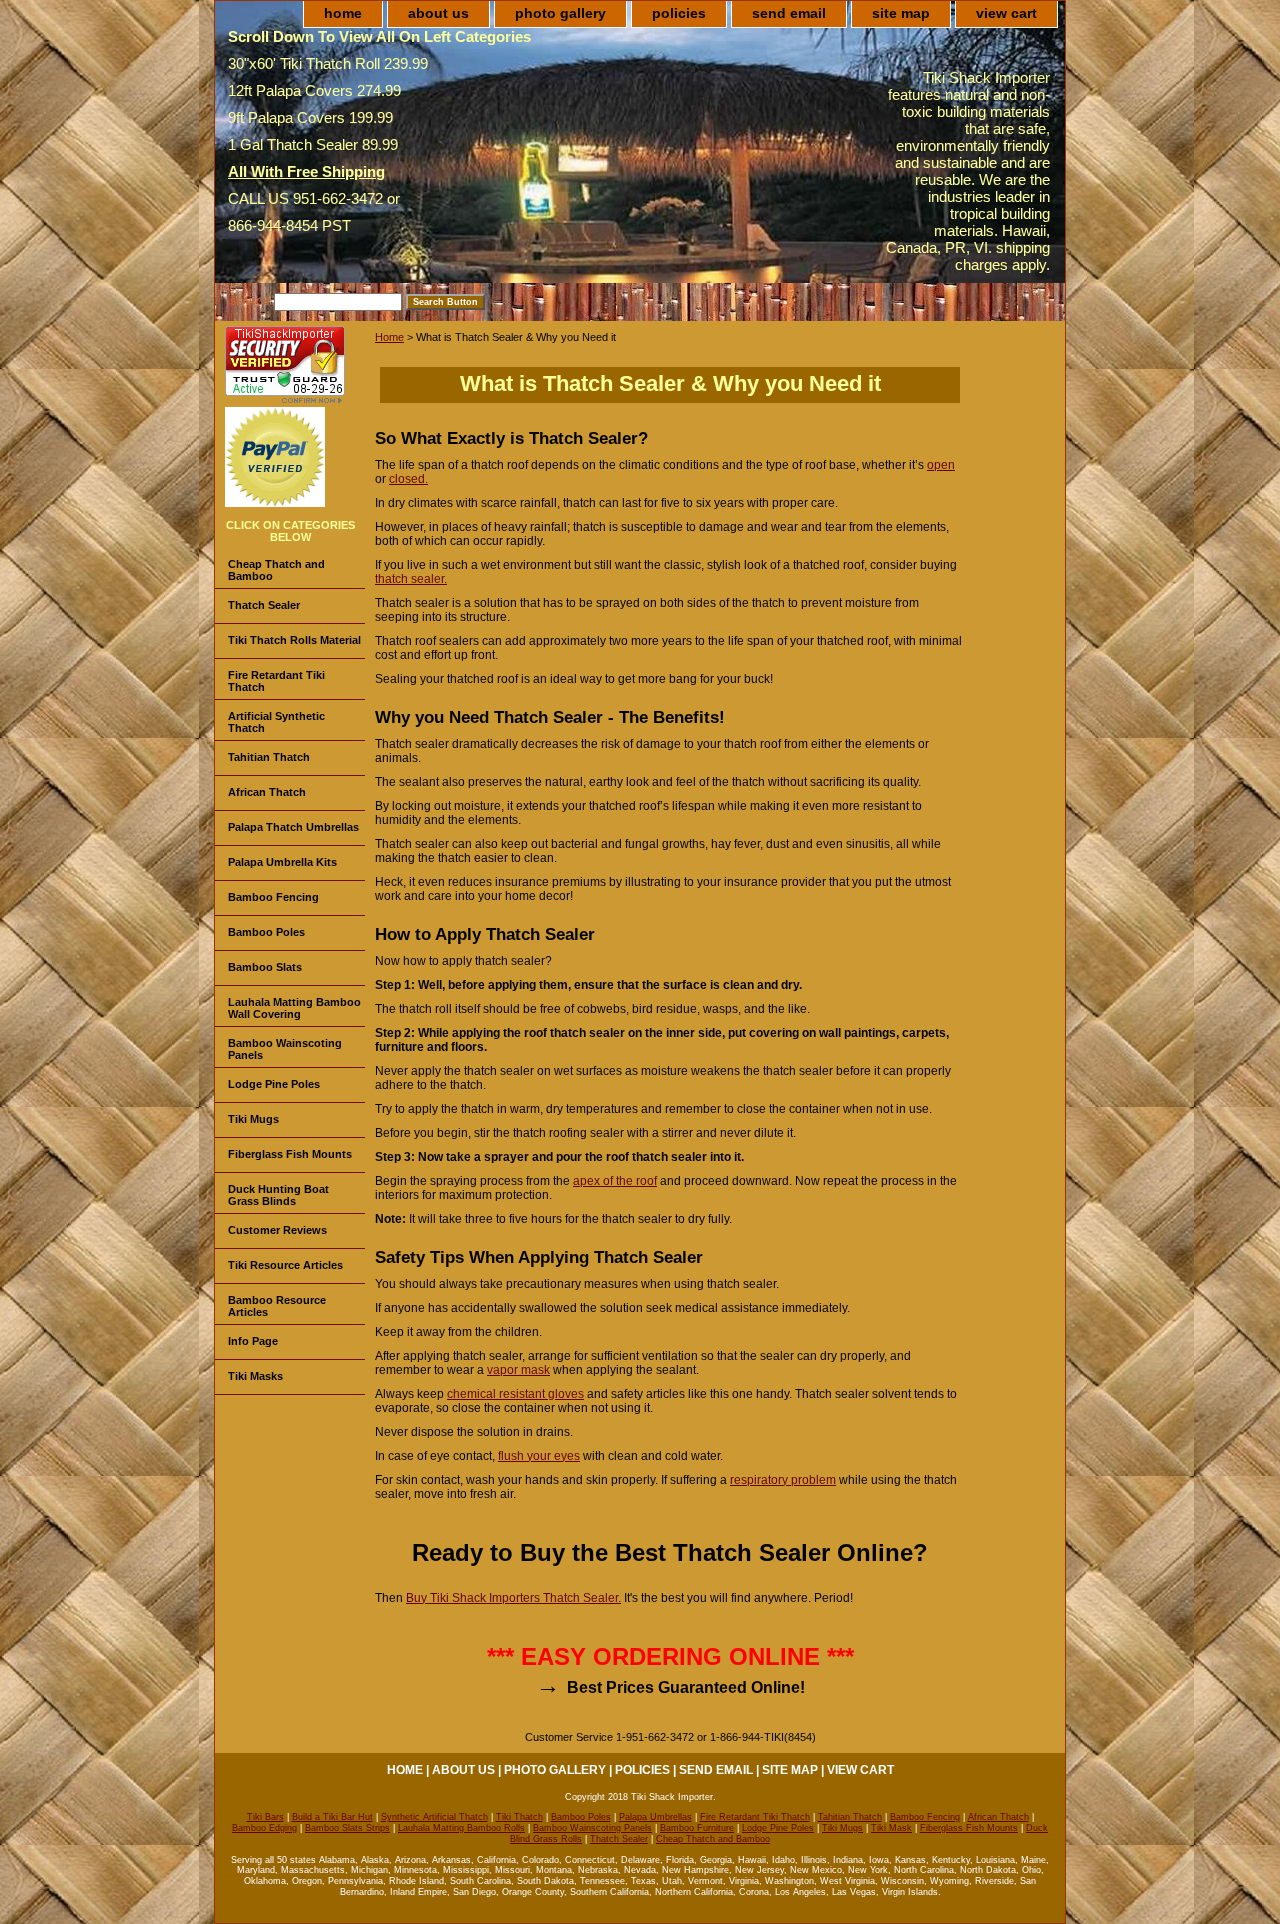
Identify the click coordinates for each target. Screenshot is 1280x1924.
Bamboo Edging (264, 1828)
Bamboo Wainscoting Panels (285, 1049)
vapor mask (518, 1370)
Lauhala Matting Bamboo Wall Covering (294, 1008)
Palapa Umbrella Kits (282, 862)
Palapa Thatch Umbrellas (293, 827)
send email (789, 13)
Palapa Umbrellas (655, 1817)
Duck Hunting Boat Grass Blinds (278, 1195)
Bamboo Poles (266, 932)
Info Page (253, 1341)
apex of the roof (615, 1181)
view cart (1006, 13)
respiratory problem (783, 1480)
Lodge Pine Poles (274, 1084)
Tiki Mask (891, 1828)
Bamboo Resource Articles (277, 1306)
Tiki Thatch (519, 1817)
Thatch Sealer (264, 605)
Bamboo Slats (265, 967)
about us (438, 13)
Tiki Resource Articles (285, 1265)
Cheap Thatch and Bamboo (276, 570)
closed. (408, 479)
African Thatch (267, 792)
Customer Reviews (277, 1230)
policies (679, 13)
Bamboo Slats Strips (347, 1828)
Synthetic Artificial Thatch (434, 1817)
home (343, 13)
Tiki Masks (255, 1376)
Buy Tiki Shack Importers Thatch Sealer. (513, 1598)
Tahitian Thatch (269, 757)
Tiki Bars (265, 1817)
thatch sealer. (411, 579)
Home (389, 337)
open (941, 465)
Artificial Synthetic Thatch (276, 722)
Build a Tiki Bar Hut (332, 1817)
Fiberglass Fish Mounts (290, 1154)
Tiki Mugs (253, 1119)
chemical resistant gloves (515, 1394)
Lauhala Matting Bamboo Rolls (461, 1828)
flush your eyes (539, 1456)
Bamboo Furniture (697, 1828)
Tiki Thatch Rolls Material (294, 640)
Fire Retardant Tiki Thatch (276, 681)
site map (901, 13)
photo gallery (560, 13)
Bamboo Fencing (273, 897)
